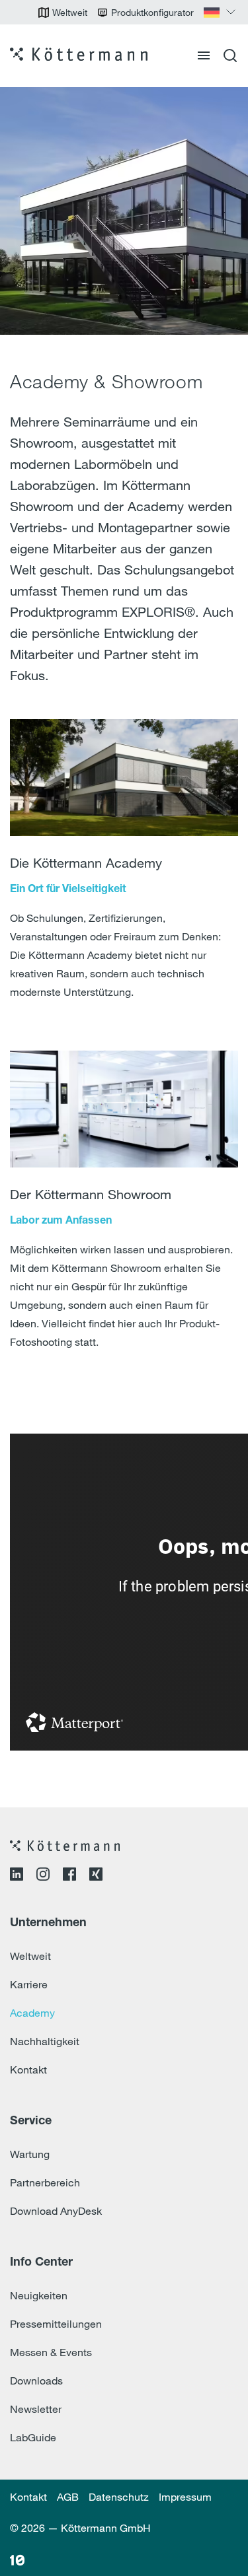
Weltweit (30, 1956)
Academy (32, 2013)
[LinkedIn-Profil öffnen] (17, 1877)
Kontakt (28, 2070)
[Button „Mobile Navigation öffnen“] (204, 55)
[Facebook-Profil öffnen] (69, 1877)
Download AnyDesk (56, 2211)
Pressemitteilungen (56, 2324)
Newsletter (36, 2409)
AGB (68, 2497)
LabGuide (33, 2437)
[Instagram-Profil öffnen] (43, 1877)
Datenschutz (119, 2497)
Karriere (29, 1984)
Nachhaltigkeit (45, 2041)
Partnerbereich (45, 2182)
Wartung (30, 2154)
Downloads (36, 2381)
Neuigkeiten (39, 2295)
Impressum (185, 2497)
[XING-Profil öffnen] (96, 1877)
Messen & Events (51, 2352)
